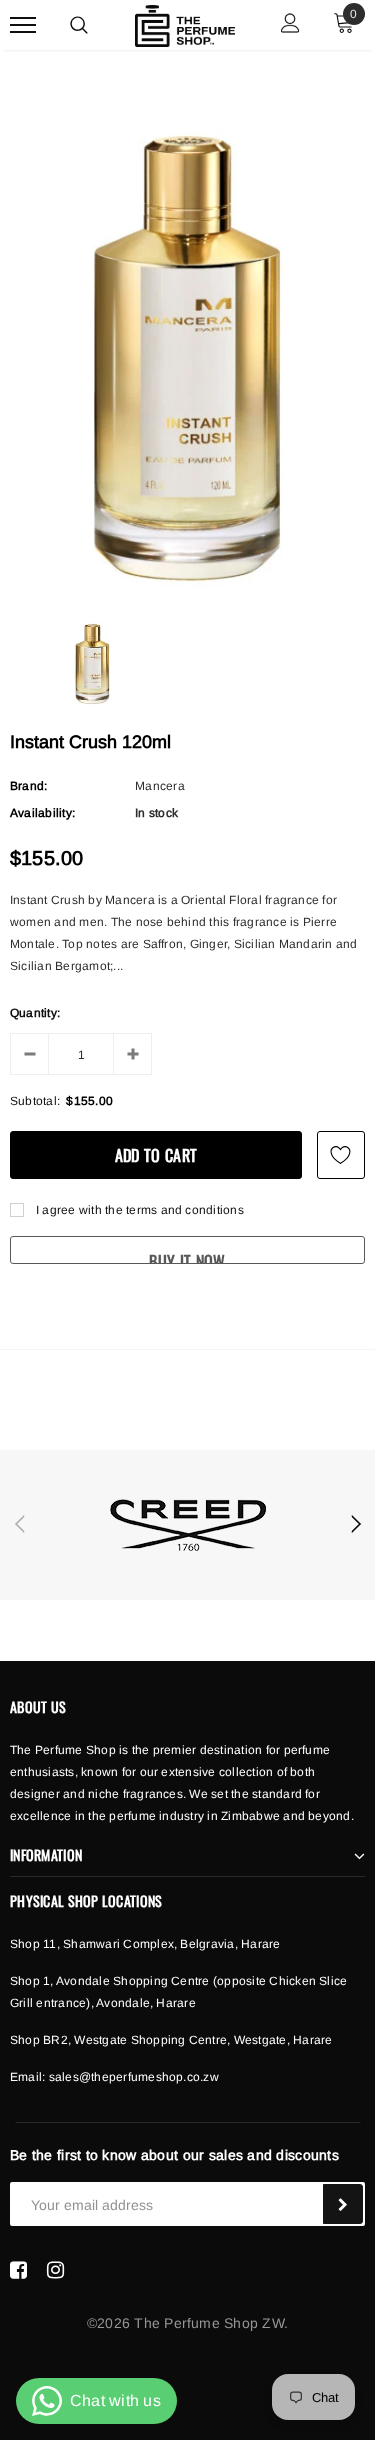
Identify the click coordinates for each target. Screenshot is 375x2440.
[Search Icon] (79, 25)
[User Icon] (290, 25)
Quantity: (35, 1013)
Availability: (42, 813)
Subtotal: (35, 1101)
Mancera (160, 786)
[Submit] (343, 2204)
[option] (187, 353)
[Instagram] (55, 2270)
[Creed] (187, 1525)
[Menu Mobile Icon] (23, 25)
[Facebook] (18, 2270)
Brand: (28, 786)
